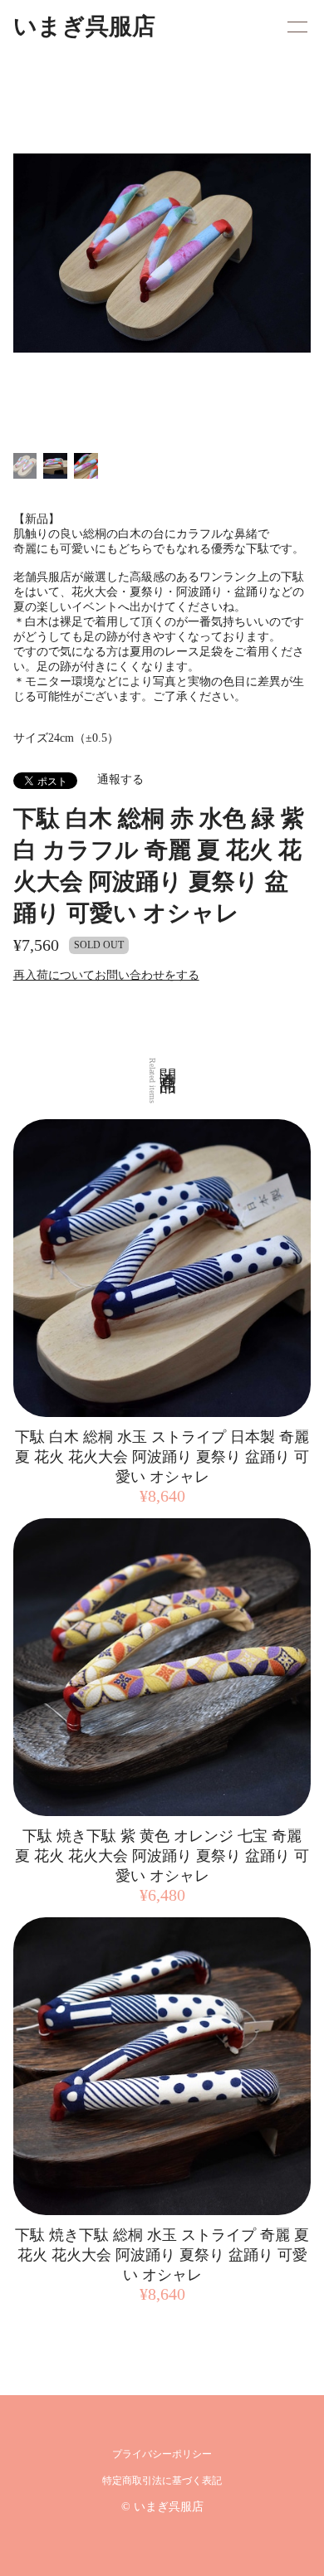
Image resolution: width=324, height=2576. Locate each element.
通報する (120, 779)
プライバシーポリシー (162, 2454)
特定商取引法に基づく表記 (162, 2481)
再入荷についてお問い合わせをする (106, 975)
